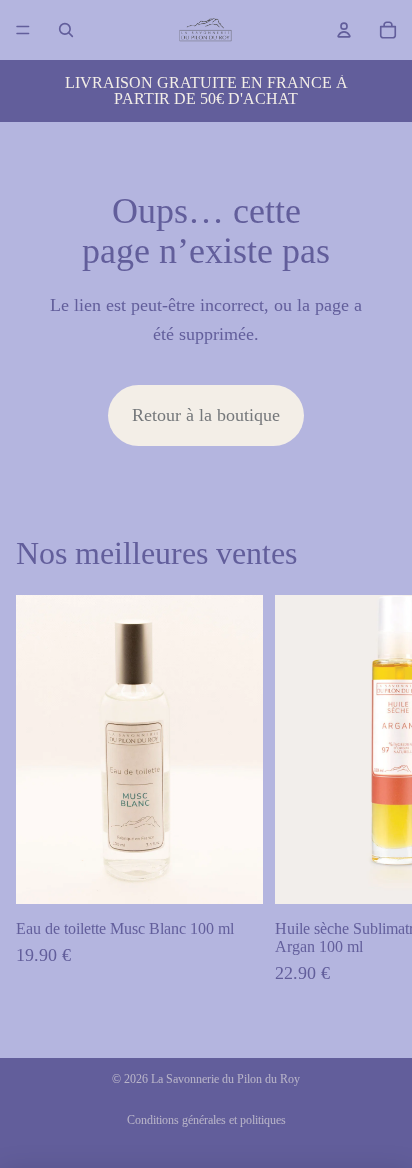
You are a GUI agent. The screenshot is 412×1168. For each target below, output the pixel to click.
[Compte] (344, 30)
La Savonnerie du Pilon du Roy (225, 1079)
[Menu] (23, 30)
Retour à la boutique (206, 415)
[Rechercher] (66, 30)
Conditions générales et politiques (206, 1120)
